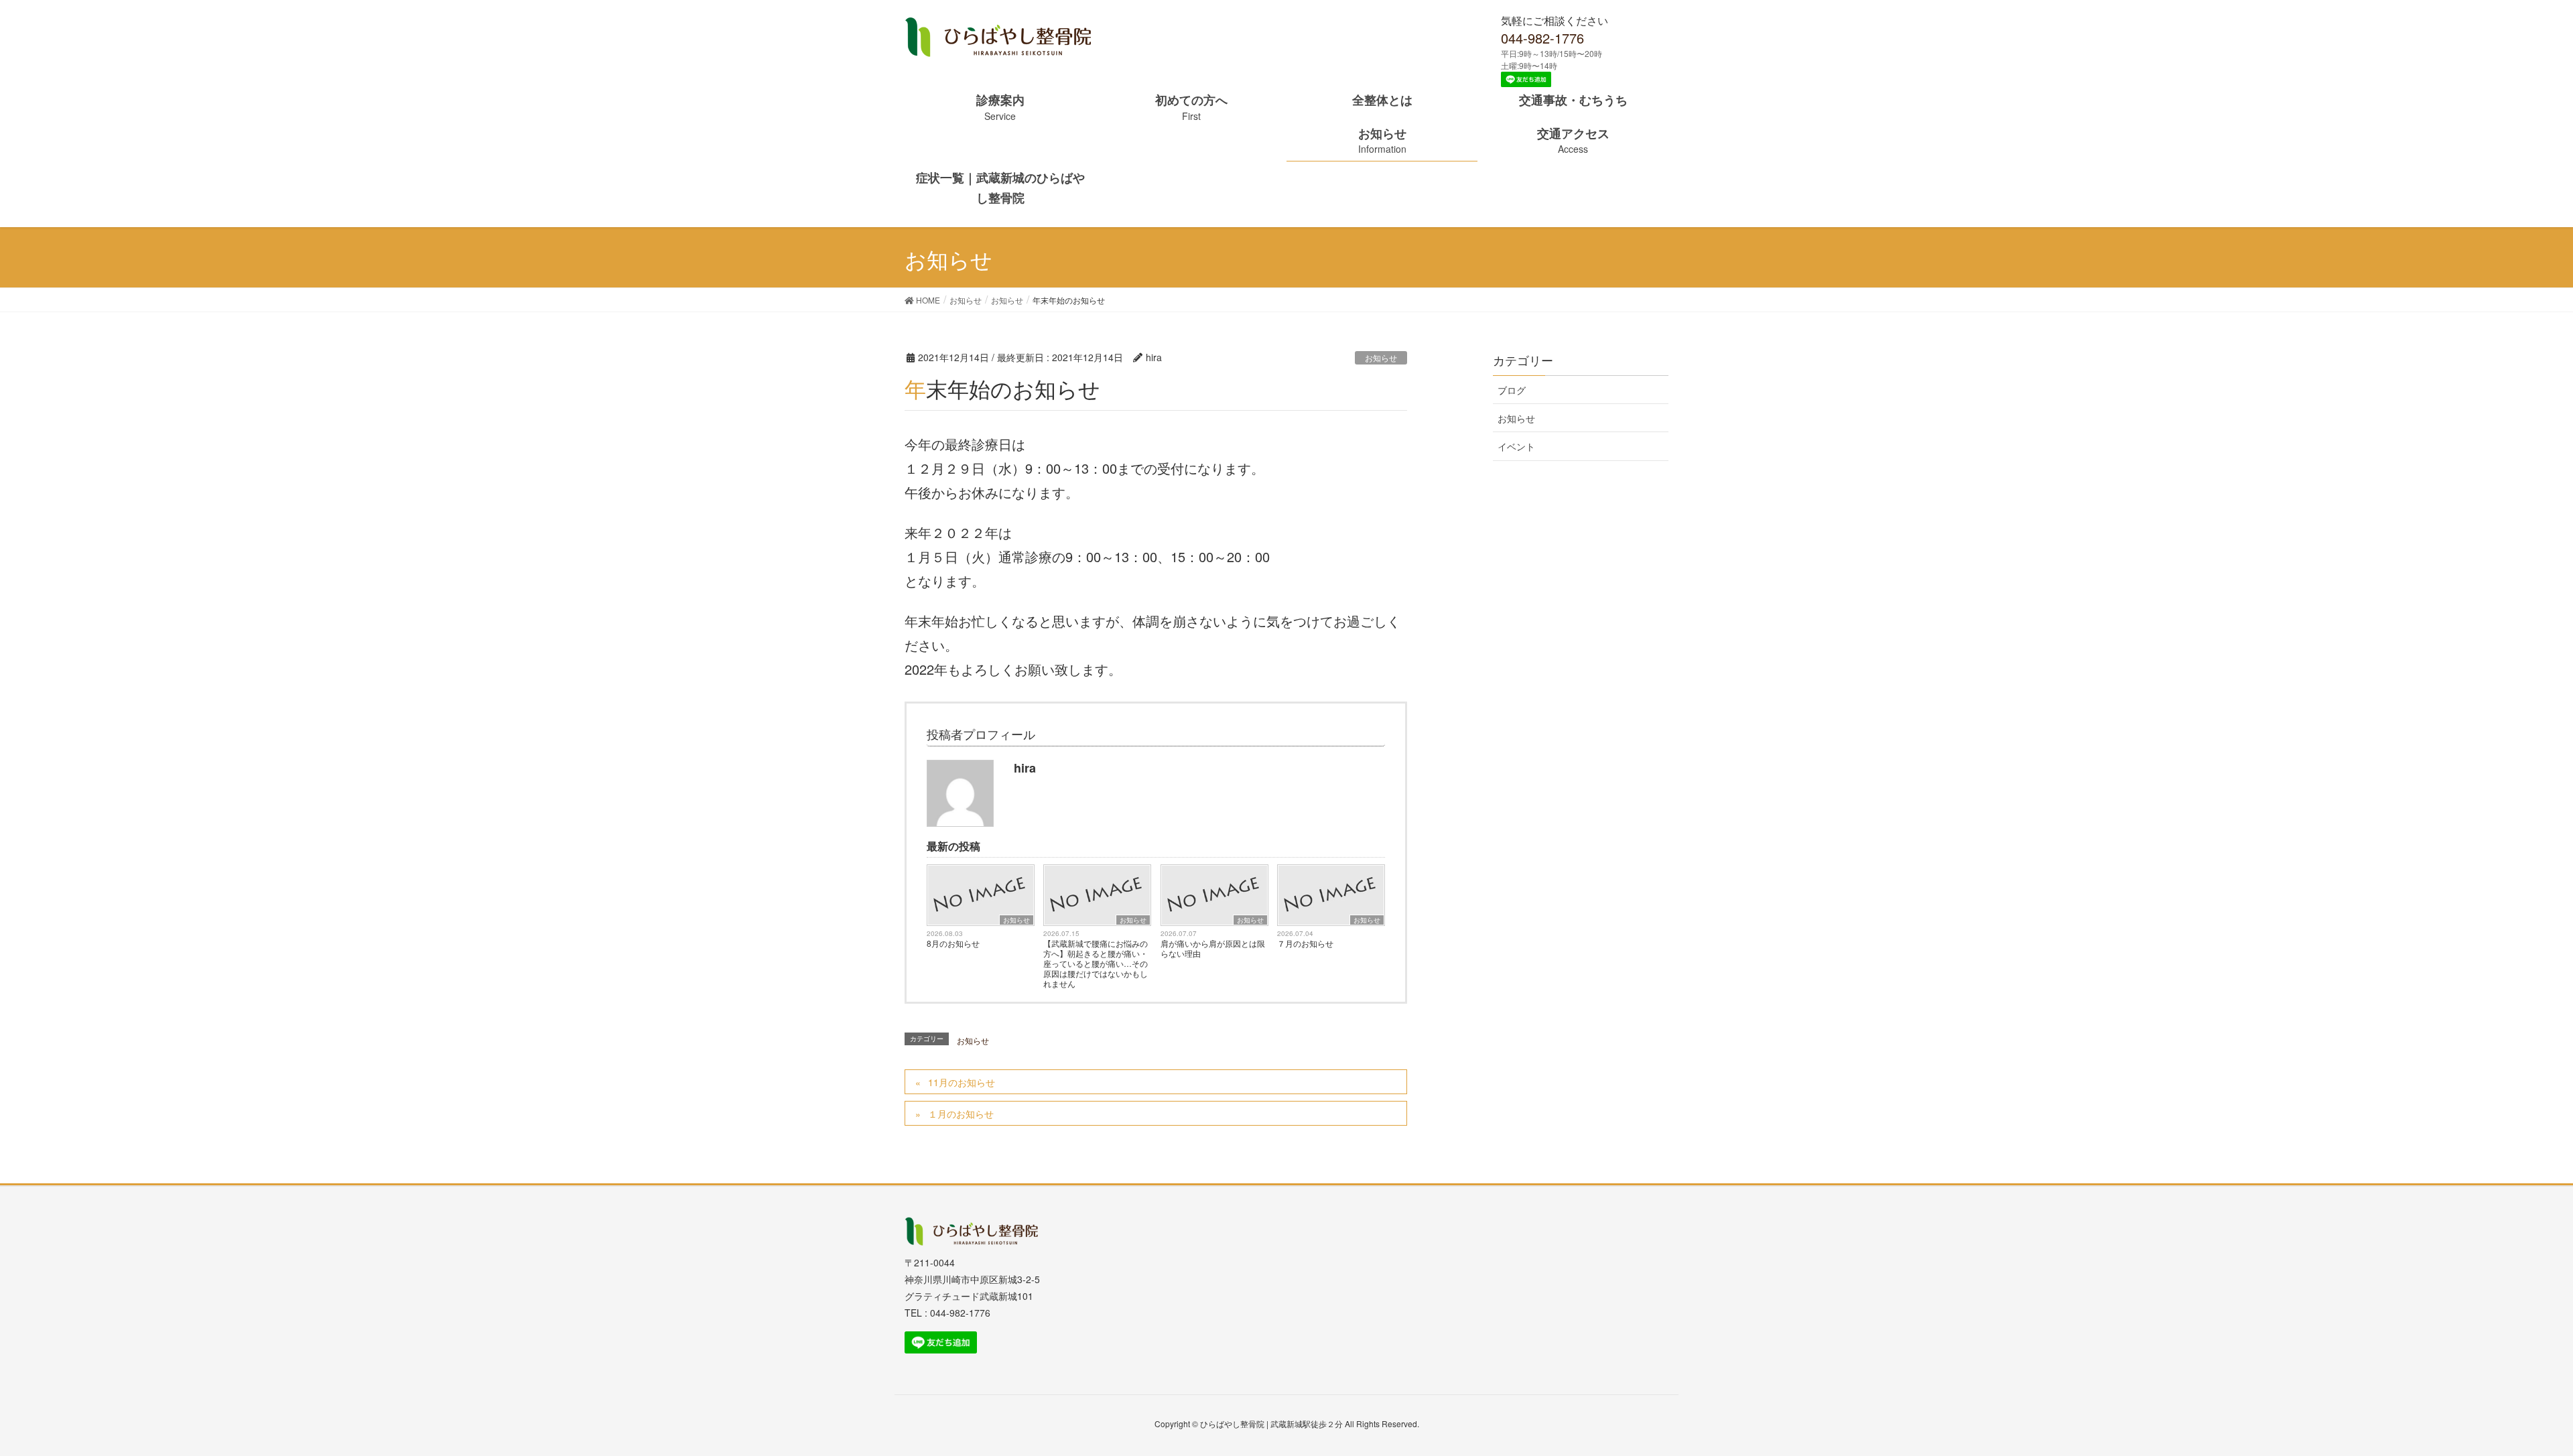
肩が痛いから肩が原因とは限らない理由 (1213, 948)
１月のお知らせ (961, 1114)
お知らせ (1381, 357)
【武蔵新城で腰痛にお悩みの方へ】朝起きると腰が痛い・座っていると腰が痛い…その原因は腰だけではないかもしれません (1096, 963)
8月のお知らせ (953, 943)
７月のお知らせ (1305, 943)
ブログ (1512, 390)
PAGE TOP (2521, 1395)
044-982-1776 (1542, 38)
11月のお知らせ (962, 1082)
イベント (1516, 446)
